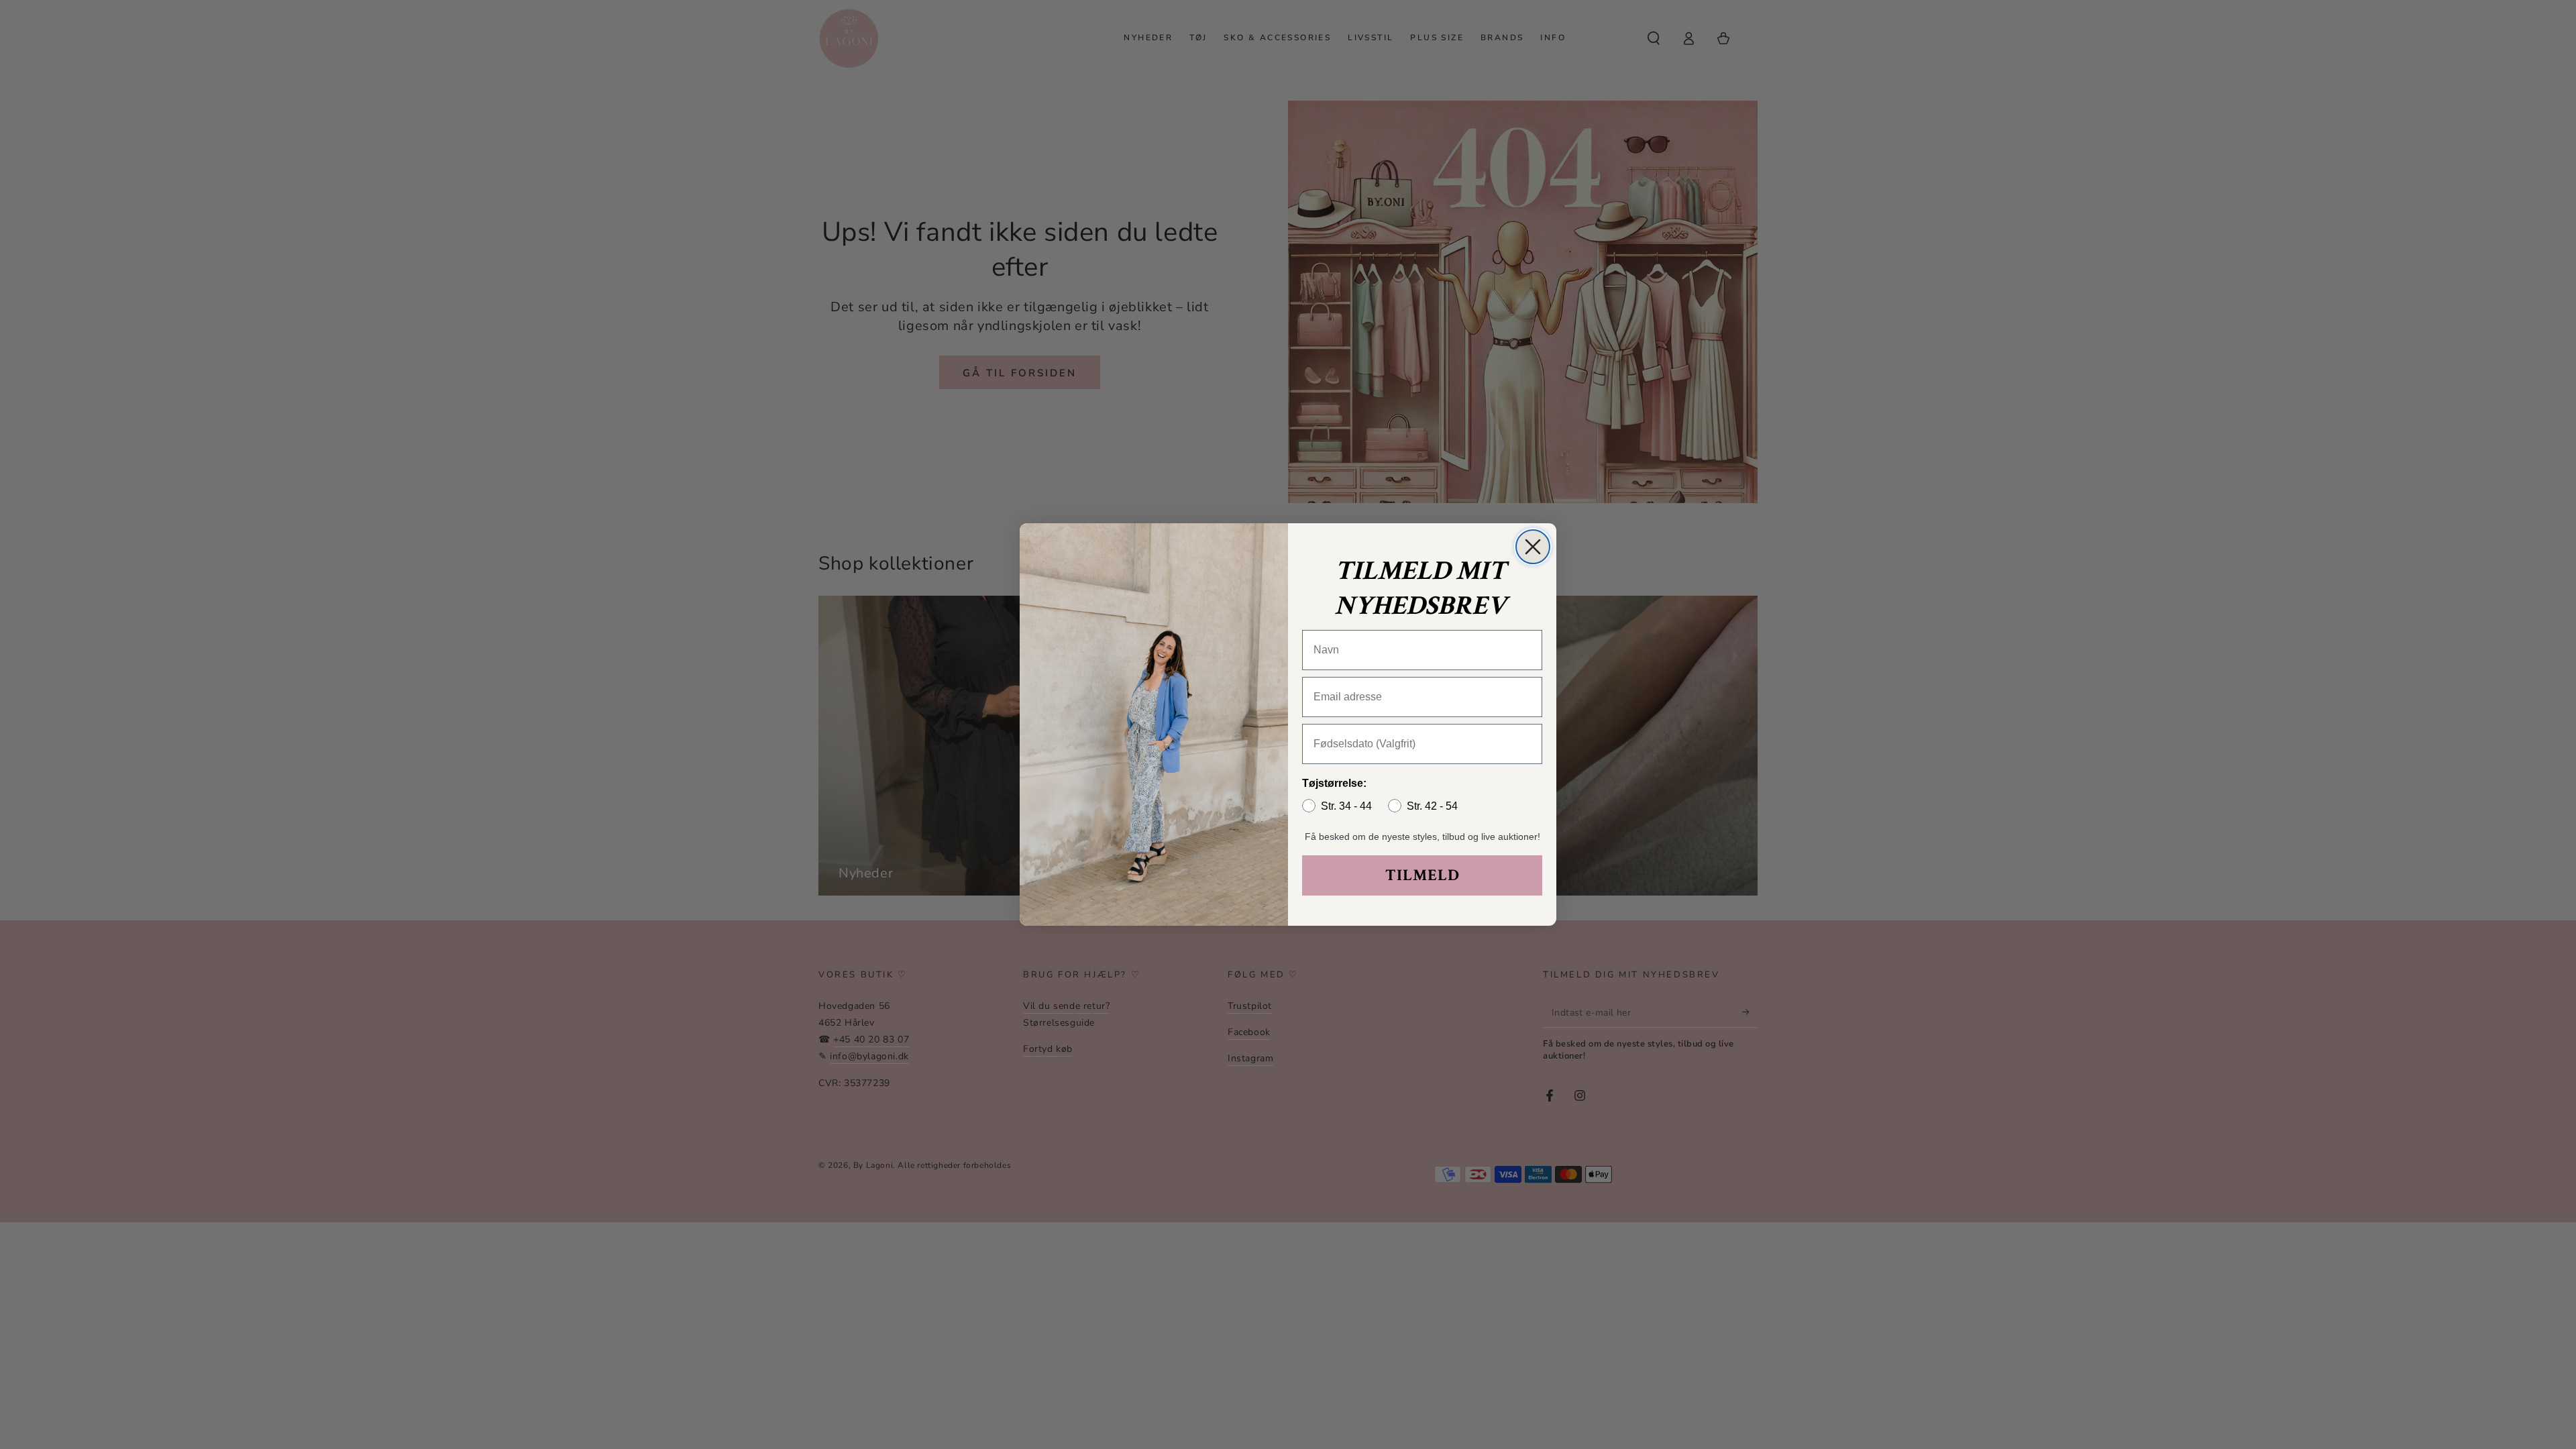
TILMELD (1423, 875)
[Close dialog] (1533, 547)
